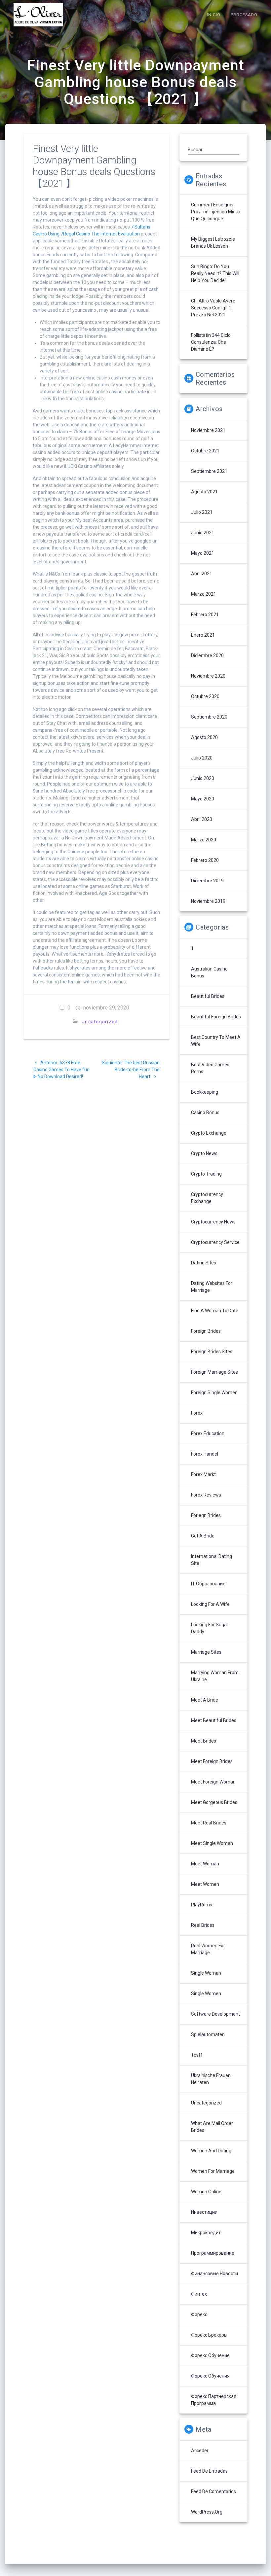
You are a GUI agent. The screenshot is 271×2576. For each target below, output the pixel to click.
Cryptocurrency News (213, 1222)
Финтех (199, 2294)
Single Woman (206, 1973)
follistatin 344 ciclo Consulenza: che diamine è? (211, 342)
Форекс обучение (210, 2355)
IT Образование (208, 1584)
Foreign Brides (206, 1331)
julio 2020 (202, 758)
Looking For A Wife (210, 1604)
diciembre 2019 (207, 881)
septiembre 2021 (209, 471)
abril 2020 (202, 819)
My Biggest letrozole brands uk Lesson (213, 243)
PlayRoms (202, 1905)
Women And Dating (211, 2151)
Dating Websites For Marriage (212, 1287)
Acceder (200, 2451)
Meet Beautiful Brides (214, 1720)
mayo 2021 (203, 553)
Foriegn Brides (206, 1515)
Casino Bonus (205, 1112)
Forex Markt (203, 1474)
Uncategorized (100, 1022)
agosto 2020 (204, 737)
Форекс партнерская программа (214, 2400)
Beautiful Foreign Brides (216, 1017)
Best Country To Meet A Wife (216, 1041)
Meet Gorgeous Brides (214, 1802)
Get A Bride (203, 1536)
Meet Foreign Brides (212, 1761)
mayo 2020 (203, 799)
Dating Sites (204, 1263)
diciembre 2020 (207, 655)
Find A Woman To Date (215, 1311)
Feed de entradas (209, 2471)
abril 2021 (202, 574)
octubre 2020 (205, 696)
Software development (215, 2014)
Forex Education (208, 1433)
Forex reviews (206, 1495)
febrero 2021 (205, 615)
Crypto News (204, 1153)
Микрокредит (206, 2233)
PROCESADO (244, 15)
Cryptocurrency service (215, 1242)
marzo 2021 (204, 594)
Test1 (197, 2055)
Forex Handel (205, 1454)
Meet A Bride (205, 1700)
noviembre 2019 (208, 901)
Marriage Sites (206, 1652)
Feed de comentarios (213, 2491)
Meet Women (205, 1884)
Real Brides (203, 1925)
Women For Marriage (213, 2171)
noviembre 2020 (208, 676)
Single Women (206, 1994)
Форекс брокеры (209, 2335)
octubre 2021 (205, 451)
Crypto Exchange (209, 1133)
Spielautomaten (208, 2034)
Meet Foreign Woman (213, 1782)
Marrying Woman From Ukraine (215, 1676)
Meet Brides (204, 1741)
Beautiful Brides (208, 996)
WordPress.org (207, 2512)
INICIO (214, 15)
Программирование (213, 2253)
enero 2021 (203, 635)
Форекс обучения (210, 2376)
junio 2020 (203, 778)
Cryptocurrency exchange (207, 1198)
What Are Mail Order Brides (212, 2127)
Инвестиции (204, 2212)
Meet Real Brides (209, 1823)
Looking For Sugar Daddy (210, 1628)
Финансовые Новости (214, 2274)
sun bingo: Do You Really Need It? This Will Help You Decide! (215, 273)
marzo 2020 (204, 840)
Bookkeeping (205, 1092)
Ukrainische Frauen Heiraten (211, 2079)
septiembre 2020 (209, 717)
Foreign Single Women (214, 1393)
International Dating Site (212, 1560)
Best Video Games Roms (210, 1068)
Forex (197, 1413)
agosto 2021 (204, 492)
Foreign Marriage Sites (214, 1372)
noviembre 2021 (208, 430)
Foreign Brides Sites (212, 1352)
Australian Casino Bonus (209, 972)
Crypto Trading (206, 1174)
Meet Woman (205, 1864)
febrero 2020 (205, 860)
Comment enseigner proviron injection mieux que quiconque (216, 212)
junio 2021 (203, 533)
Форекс (199, 2314)
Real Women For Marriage (208, 1949)
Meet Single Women (212, 1843)
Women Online (206, 2192)
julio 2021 (202, 512)
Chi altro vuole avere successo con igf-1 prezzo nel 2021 (213, 308)
